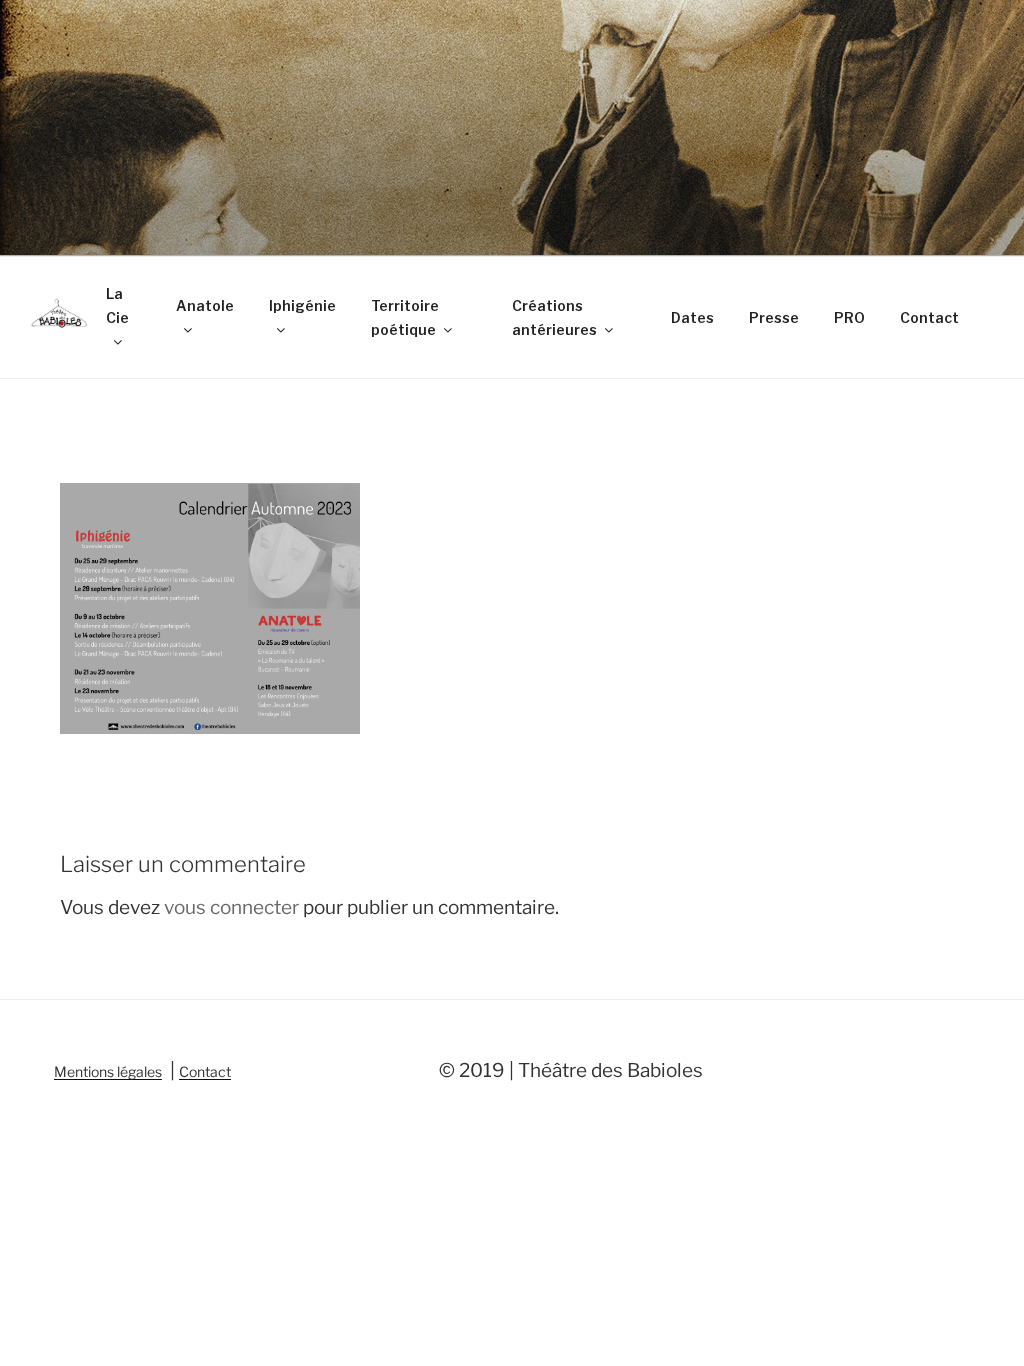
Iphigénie (302, 305)
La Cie (117, 305)
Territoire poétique (405, 317)
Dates (692, 317)
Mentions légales (108, 1071)
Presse (774, 317)
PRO (849, 317)
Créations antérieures (554, 317)
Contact (929, 317)
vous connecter (231, 907)
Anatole (205, 305)
